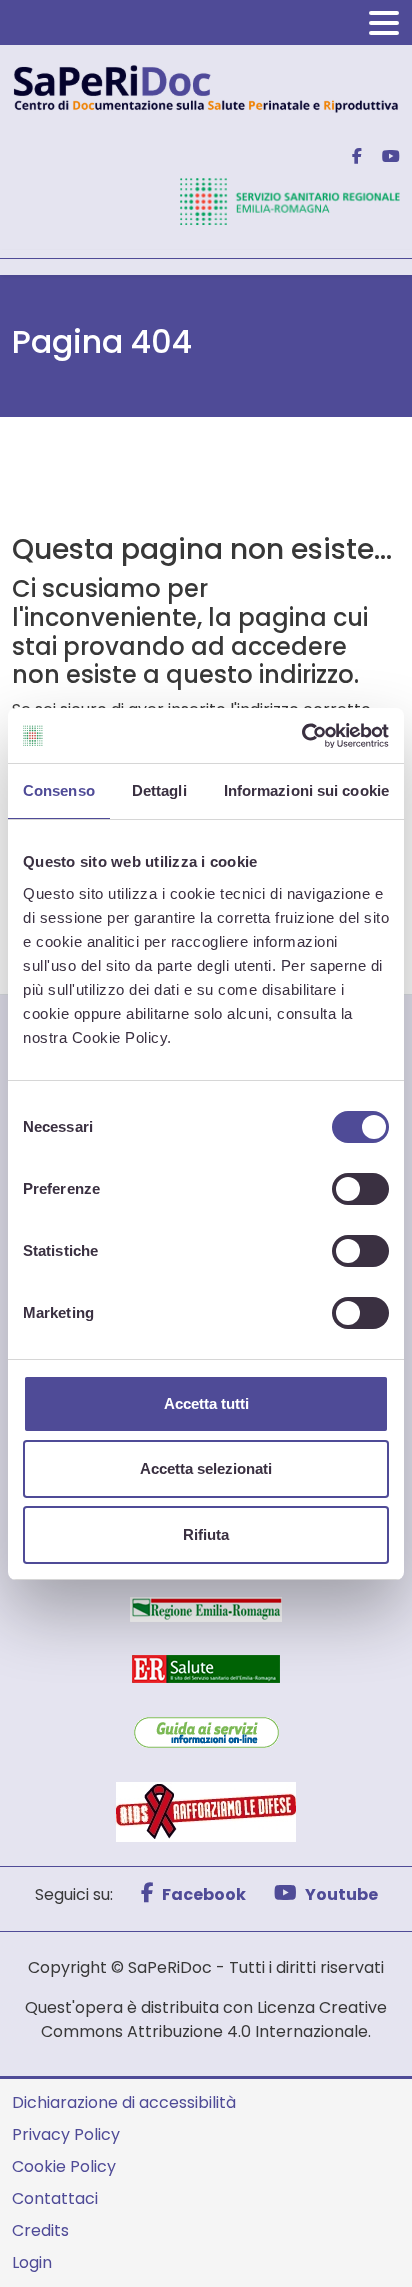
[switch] (360, 1189)
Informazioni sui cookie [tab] (306, 790)
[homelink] (206, 87)
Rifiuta (206, 1534)
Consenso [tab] (59, 790)
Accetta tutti (206, 1403)
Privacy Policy (66, 2134)
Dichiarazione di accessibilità (124, 2102)
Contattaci (55, 2198)
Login (32, 2262)
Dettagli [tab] (159, 790)
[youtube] (383, 156)
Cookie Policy (64, 2166)
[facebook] (349, 156)
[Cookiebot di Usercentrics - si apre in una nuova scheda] (301, 736)
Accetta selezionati (206, 1468)
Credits (40, 2230)
